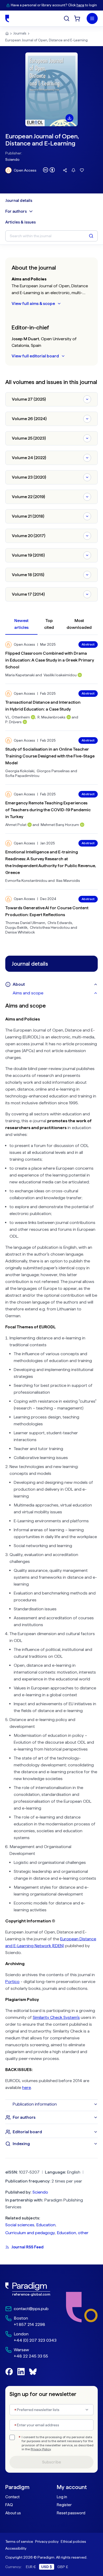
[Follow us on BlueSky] (33, 2372)
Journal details (19, 201)
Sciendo (12, 159)
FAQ (9, 2505)
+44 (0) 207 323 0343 (35, 2340)
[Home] (7, 18)
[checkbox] (12, 2437)
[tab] (55, 993)
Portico (12, 1982)
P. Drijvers (13, 722)
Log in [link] (62, 2497)
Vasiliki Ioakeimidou (60, 675)
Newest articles (21, 624)
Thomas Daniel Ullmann (25, 923)
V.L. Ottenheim (18, 717)
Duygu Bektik (16, 927)
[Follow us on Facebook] (9, 2372)
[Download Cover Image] (69, 118)
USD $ (47, 2567)
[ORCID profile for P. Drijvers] (25, 722)
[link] (31, 2289)
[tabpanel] (51, 1549)
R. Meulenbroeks (51, 717)
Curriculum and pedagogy (30, 2233)
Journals (20, 33)
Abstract (88, 644)
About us (13, 2513)
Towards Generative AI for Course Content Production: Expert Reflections (47, 911)
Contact (12, 2497)
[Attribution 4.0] (49, 170)
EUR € (31, 2567)
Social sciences (20, 2225)
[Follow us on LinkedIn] (21, 2372)
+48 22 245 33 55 (31, 2356)
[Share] (65, 170)
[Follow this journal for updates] (73, 170)
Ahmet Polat (16, 825)
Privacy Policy (41, 2449)
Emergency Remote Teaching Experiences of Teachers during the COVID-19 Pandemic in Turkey (48, 810)
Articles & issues (20, 222)
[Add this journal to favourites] (82, 170)
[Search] (67, 18)
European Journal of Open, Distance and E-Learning (46, 40)
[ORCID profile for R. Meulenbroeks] (69, 717)
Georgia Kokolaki (20, 771)
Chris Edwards (60, 923)
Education (46, 2225)
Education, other (73, 2233)
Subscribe (51, 2462)
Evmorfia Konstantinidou (26, 881)
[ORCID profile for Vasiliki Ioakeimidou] (80, 675)
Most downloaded (79, 624)
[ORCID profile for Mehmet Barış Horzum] (82, 825)
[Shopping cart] (77, 18)
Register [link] (64, 2505)
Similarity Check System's (56, 2017)
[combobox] (51, 2410)
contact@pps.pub (31, 2309)
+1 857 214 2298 (29, 2324)
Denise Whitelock (20, 932)
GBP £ (63, 2567)
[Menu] (92, 18)
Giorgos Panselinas (53, 771)
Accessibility (16, 2548)
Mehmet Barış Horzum (60, 825)
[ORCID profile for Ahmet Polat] (30, 825)
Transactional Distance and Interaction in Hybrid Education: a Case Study (43, 706)
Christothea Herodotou (50, 927)
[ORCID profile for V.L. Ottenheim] (33, 717)
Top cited (49, 624)
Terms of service (19, 2541)
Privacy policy (47, 2541)
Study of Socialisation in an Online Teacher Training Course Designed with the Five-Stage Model (50, 756)
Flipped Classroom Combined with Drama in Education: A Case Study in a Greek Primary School (50, 660)
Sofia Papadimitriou (22, 776)
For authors (16, 211)
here (80, 5)
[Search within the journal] (91, 236)
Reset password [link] (71, 2513)
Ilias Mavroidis (68, 881)
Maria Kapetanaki (20, 675)
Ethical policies (73, 2541)
